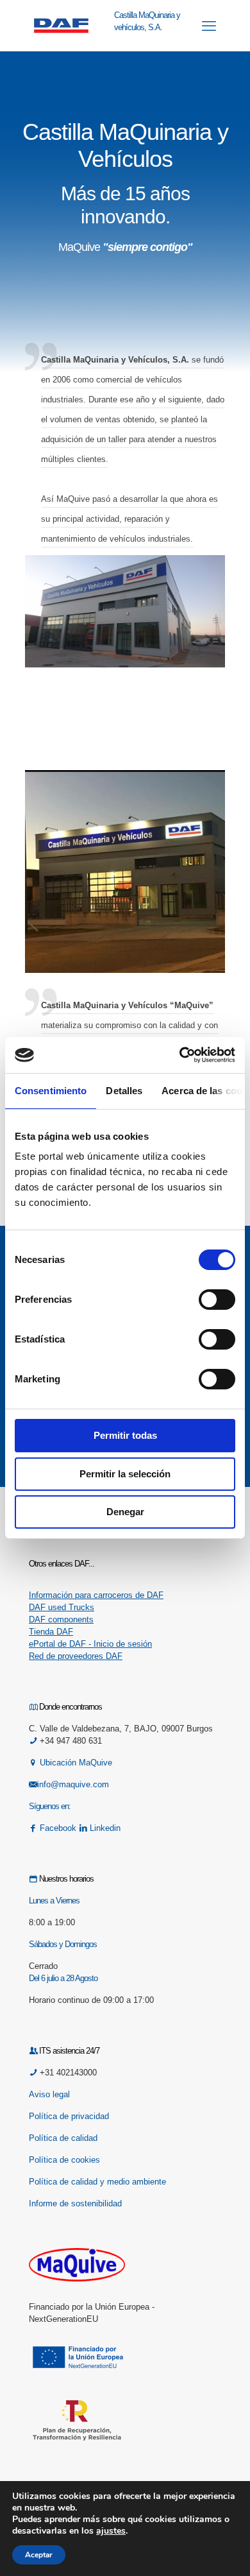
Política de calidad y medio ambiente (97, 2182)
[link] (125, 611)
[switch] (217, 1300)
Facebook (58, 1828)
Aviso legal (49, 2094)
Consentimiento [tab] (51, 1091)
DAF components (61, 1619)
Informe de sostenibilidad (75, 2203)
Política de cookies (64, 2160)
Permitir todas (125, 1435)
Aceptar (39, 2555)
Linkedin (104, 1828)
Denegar (125, 1512)
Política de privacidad (69, 2116)
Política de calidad (63, 2138)
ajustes (111, 2531)
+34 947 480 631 (70, 1741)
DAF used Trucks (62, 1607)
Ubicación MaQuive (76, 1763)
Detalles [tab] (124, 1091)
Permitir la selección (125, 1474)
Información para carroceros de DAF (96, 1595)
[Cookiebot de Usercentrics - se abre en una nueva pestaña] (180, 1055)
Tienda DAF (51, 1632)
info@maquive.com (73, 1784)
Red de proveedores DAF (76, 1656)
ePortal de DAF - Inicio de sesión (90, 1644)
